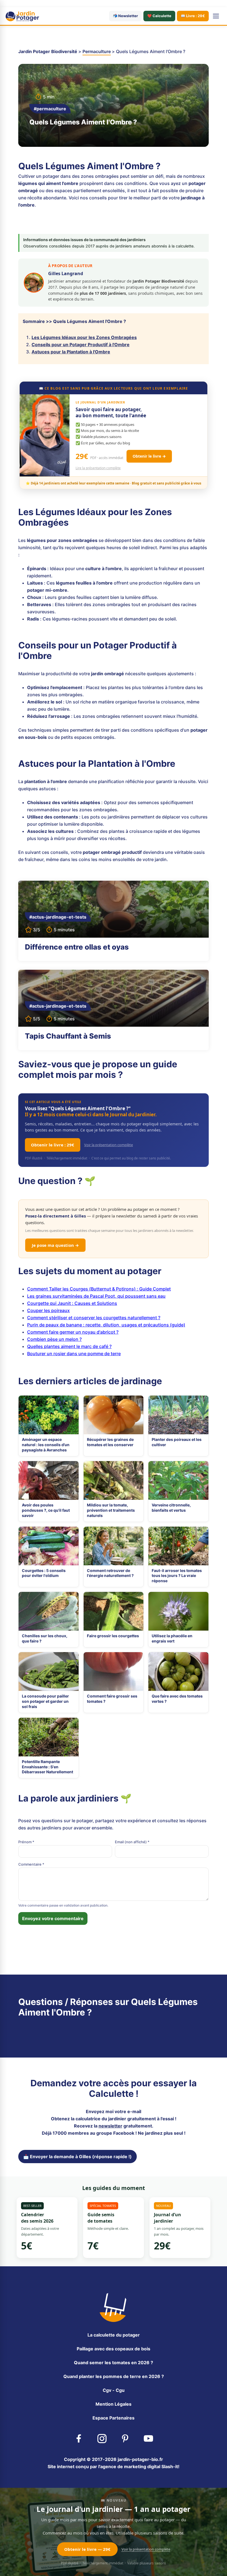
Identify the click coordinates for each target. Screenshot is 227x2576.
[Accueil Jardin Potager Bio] (22, 16)
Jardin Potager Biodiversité (48, 51)
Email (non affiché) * (132, 1842)
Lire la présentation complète (98, 468)
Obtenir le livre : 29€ (53, 1145)
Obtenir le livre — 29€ (87, 2549)
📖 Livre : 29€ (193, 16)
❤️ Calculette (159, 16)
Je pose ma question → (55, 1245)
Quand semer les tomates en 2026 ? (114, 2363)
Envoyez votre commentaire (53, 1918)
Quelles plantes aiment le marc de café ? (69, 1346)
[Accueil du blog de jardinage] (114, 2307)
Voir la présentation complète (109, 1145)
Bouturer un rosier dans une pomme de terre (74, 1354)
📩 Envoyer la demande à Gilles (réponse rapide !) (78, 2157)
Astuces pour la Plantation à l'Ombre (71, 352)
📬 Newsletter (125, 16)
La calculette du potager (114, 2335)
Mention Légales (114, 2404)
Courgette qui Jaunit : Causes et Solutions (72, 1303)
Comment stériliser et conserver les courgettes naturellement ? (94, 1318)
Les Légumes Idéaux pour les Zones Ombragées (84, 337)
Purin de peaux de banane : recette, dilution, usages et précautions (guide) (106, 1325)
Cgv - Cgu (114, 2390)
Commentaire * (31, 1864)
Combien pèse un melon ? (54, 1339)
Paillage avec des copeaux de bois (114, 2349)
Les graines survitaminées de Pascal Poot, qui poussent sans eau (96, 1296)
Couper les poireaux (48, 1310)
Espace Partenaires (114, 2418)
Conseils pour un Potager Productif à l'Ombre (81, 345)
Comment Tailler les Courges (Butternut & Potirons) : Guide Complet (99, 1289)
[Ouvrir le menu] (216, 16)
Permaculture (97, 51)
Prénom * (26, 1842)
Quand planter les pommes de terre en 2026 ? (114, 2376)
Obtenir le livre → (149, 456)
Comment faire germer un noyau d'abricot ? (73, 1332)
